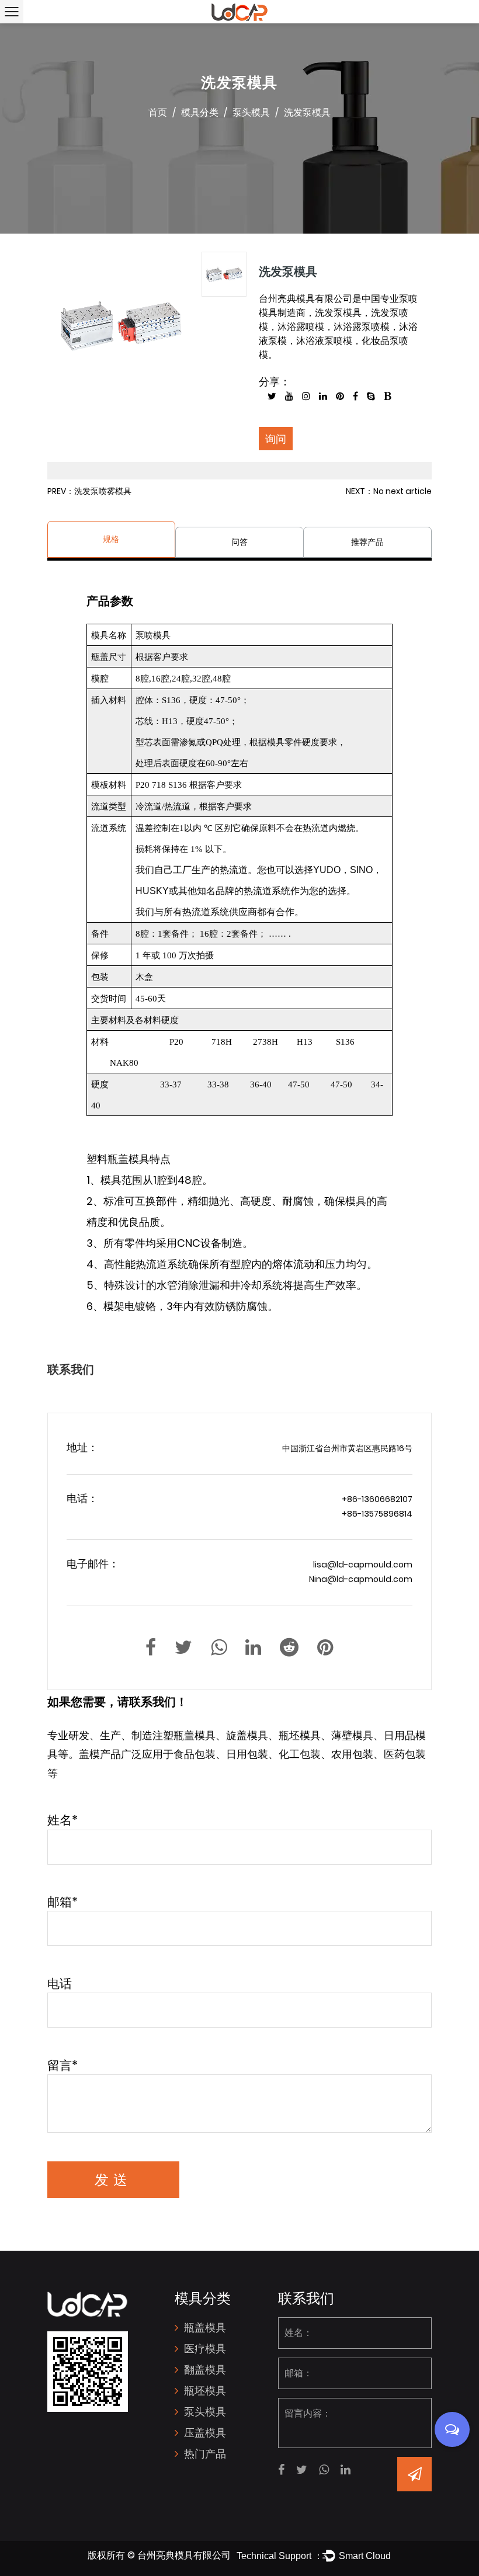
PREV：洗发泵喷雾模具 (89, 491)
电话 (60, 1984)
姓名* (63, 1820)
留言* (63, 2065)
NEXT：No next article (389, 491)
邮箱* (63, 1902)
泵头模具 (251, 112)
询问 (276, 439)
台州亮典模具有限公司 (184, 2555)
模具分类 (200, 112)
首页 (158, 112)
